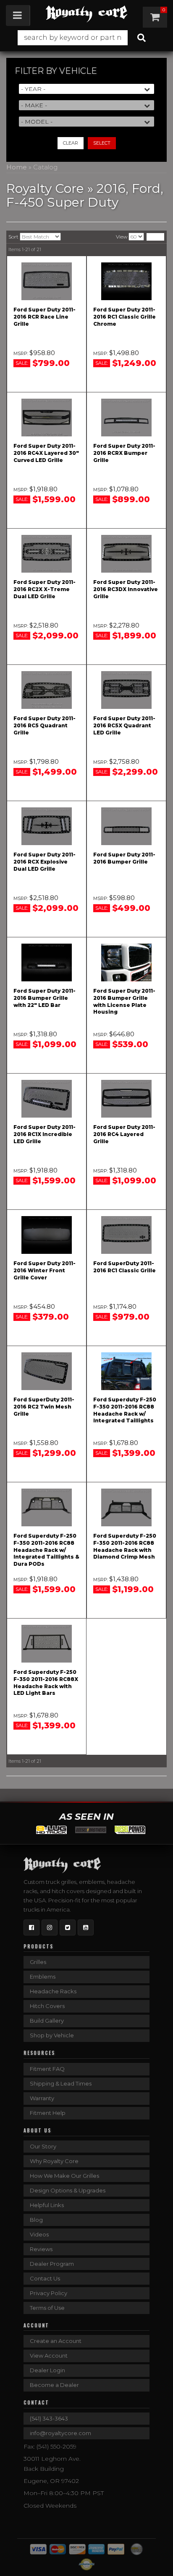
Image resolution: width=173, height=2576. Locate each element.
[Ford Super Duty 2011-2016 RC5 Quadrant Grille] (47, 690)
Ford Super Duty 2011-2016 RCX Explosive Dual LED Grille (45, 862)
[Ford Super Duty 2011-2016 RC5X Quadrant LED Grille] (126, 690)
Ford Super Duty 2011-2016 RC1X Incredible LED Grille (45, 1134)
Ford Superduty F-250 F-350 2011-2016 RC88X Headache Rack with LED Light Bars (46, 1682)
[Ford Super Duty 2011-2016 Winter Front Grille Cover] (47, 1235)
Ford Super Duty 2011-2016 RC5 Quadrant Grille (45, 725)
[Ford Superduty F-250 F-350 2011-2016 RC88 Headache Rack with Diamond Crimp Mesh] (126, 1507)
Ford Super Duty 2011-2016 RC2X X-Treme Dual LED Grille (45, 589)
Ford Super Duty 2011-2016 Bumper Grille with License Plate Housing (124, 1001)
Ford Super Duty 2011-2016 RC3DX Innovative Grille (126, 589)
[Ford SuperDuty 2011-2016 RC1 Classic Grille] (126, 1235)
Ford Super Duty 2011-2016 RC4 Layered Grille (124, 1134)
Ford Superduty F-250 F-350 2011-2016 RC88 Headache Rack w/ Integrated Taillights (125, 1410)
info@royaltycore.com (60, 2433)
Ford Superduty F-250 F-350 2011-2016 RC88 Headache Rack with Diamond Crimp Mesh (125, 1546)
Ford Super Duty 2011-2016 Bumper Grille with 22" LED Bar (45, 998)
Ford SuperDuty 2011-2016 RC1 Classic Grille (125, 1267)
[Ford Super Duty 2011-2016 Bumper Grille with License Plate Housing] (126, 962)
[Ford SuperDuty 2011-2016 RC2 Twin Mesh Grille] (47, 1371)
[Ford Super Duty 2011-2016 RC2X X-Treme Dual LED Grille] (47, 554)
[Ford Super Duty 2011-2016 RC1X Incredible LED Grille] (47, 1099)
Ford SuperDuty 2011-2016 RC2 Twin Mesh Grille (44, 1407)
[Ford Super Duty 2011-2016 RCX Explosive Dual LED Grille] (47, 826)
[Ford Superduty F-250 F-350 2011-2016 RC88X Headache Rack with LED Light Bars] (47, 1644)
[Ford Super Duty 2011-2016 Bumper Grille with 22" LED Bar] (47, 962)
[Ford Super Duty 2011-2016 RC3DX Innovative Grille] (126, 554)
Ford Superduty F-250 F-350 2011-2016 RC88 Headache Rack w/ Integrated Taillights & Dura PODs (46, 1550)
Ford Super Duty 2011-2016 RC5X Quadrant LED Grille (124, 725)
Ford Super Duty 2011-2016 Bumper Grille (124, 858)
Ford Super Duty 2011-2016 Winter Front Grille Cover (45, 1270)
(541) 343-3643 (49, 2418)
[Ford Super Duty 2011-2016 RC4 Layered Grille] (126, 1099)
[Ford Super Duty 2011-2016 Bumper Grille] (126, 826)
